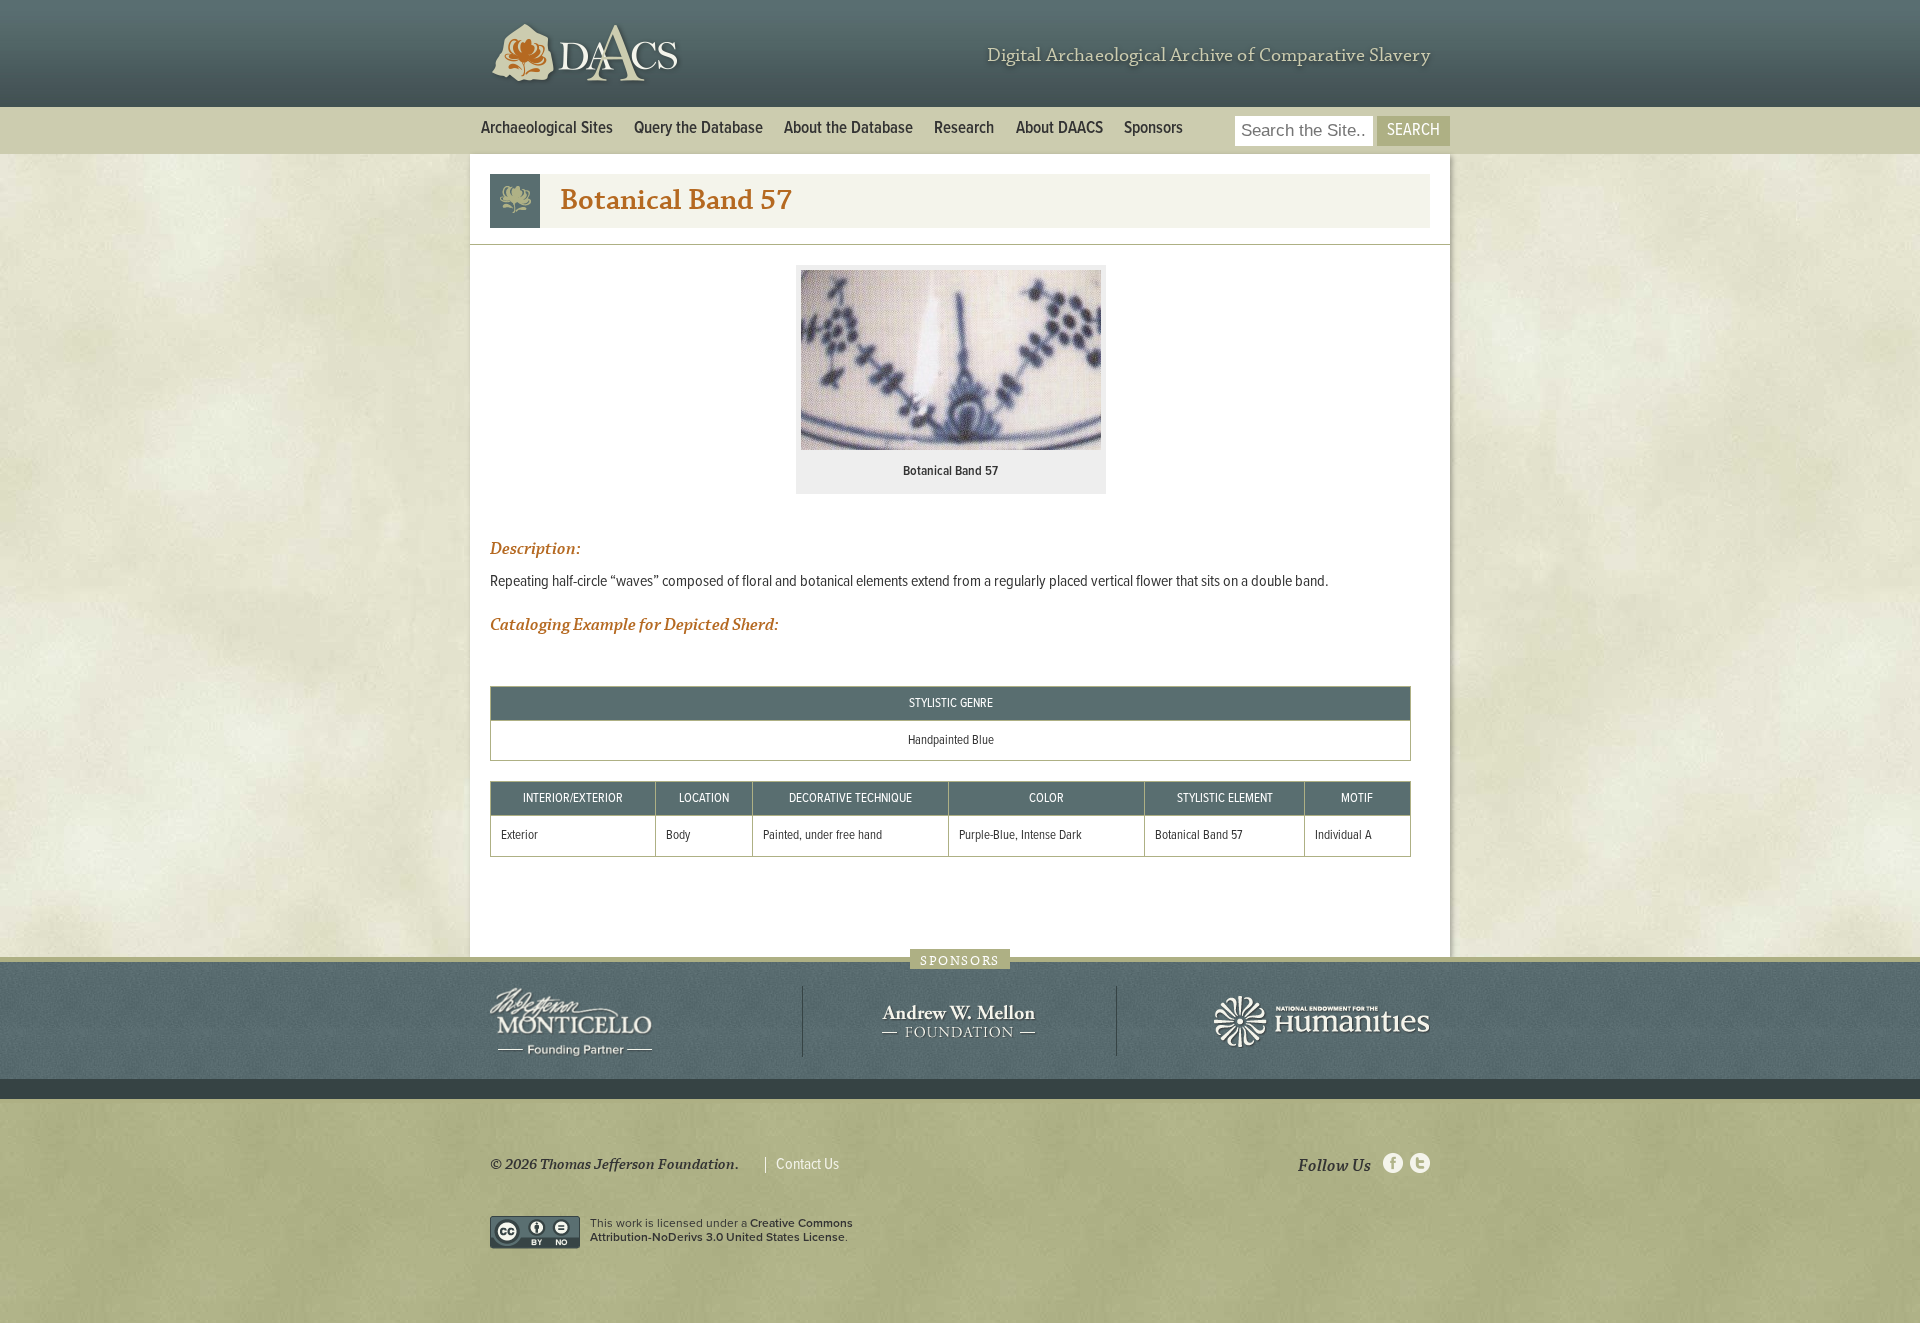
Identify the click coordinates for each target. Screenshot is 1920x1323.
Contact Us (807, 1165)
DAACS (587, 53)
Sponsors (1153, 129)
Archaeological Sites (547, 129)
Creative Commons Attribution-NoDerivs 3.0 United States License (721, 1230)
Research (964, 129)
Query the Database (698, 129)
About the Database (848, 129)
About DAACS (1059, 129)
